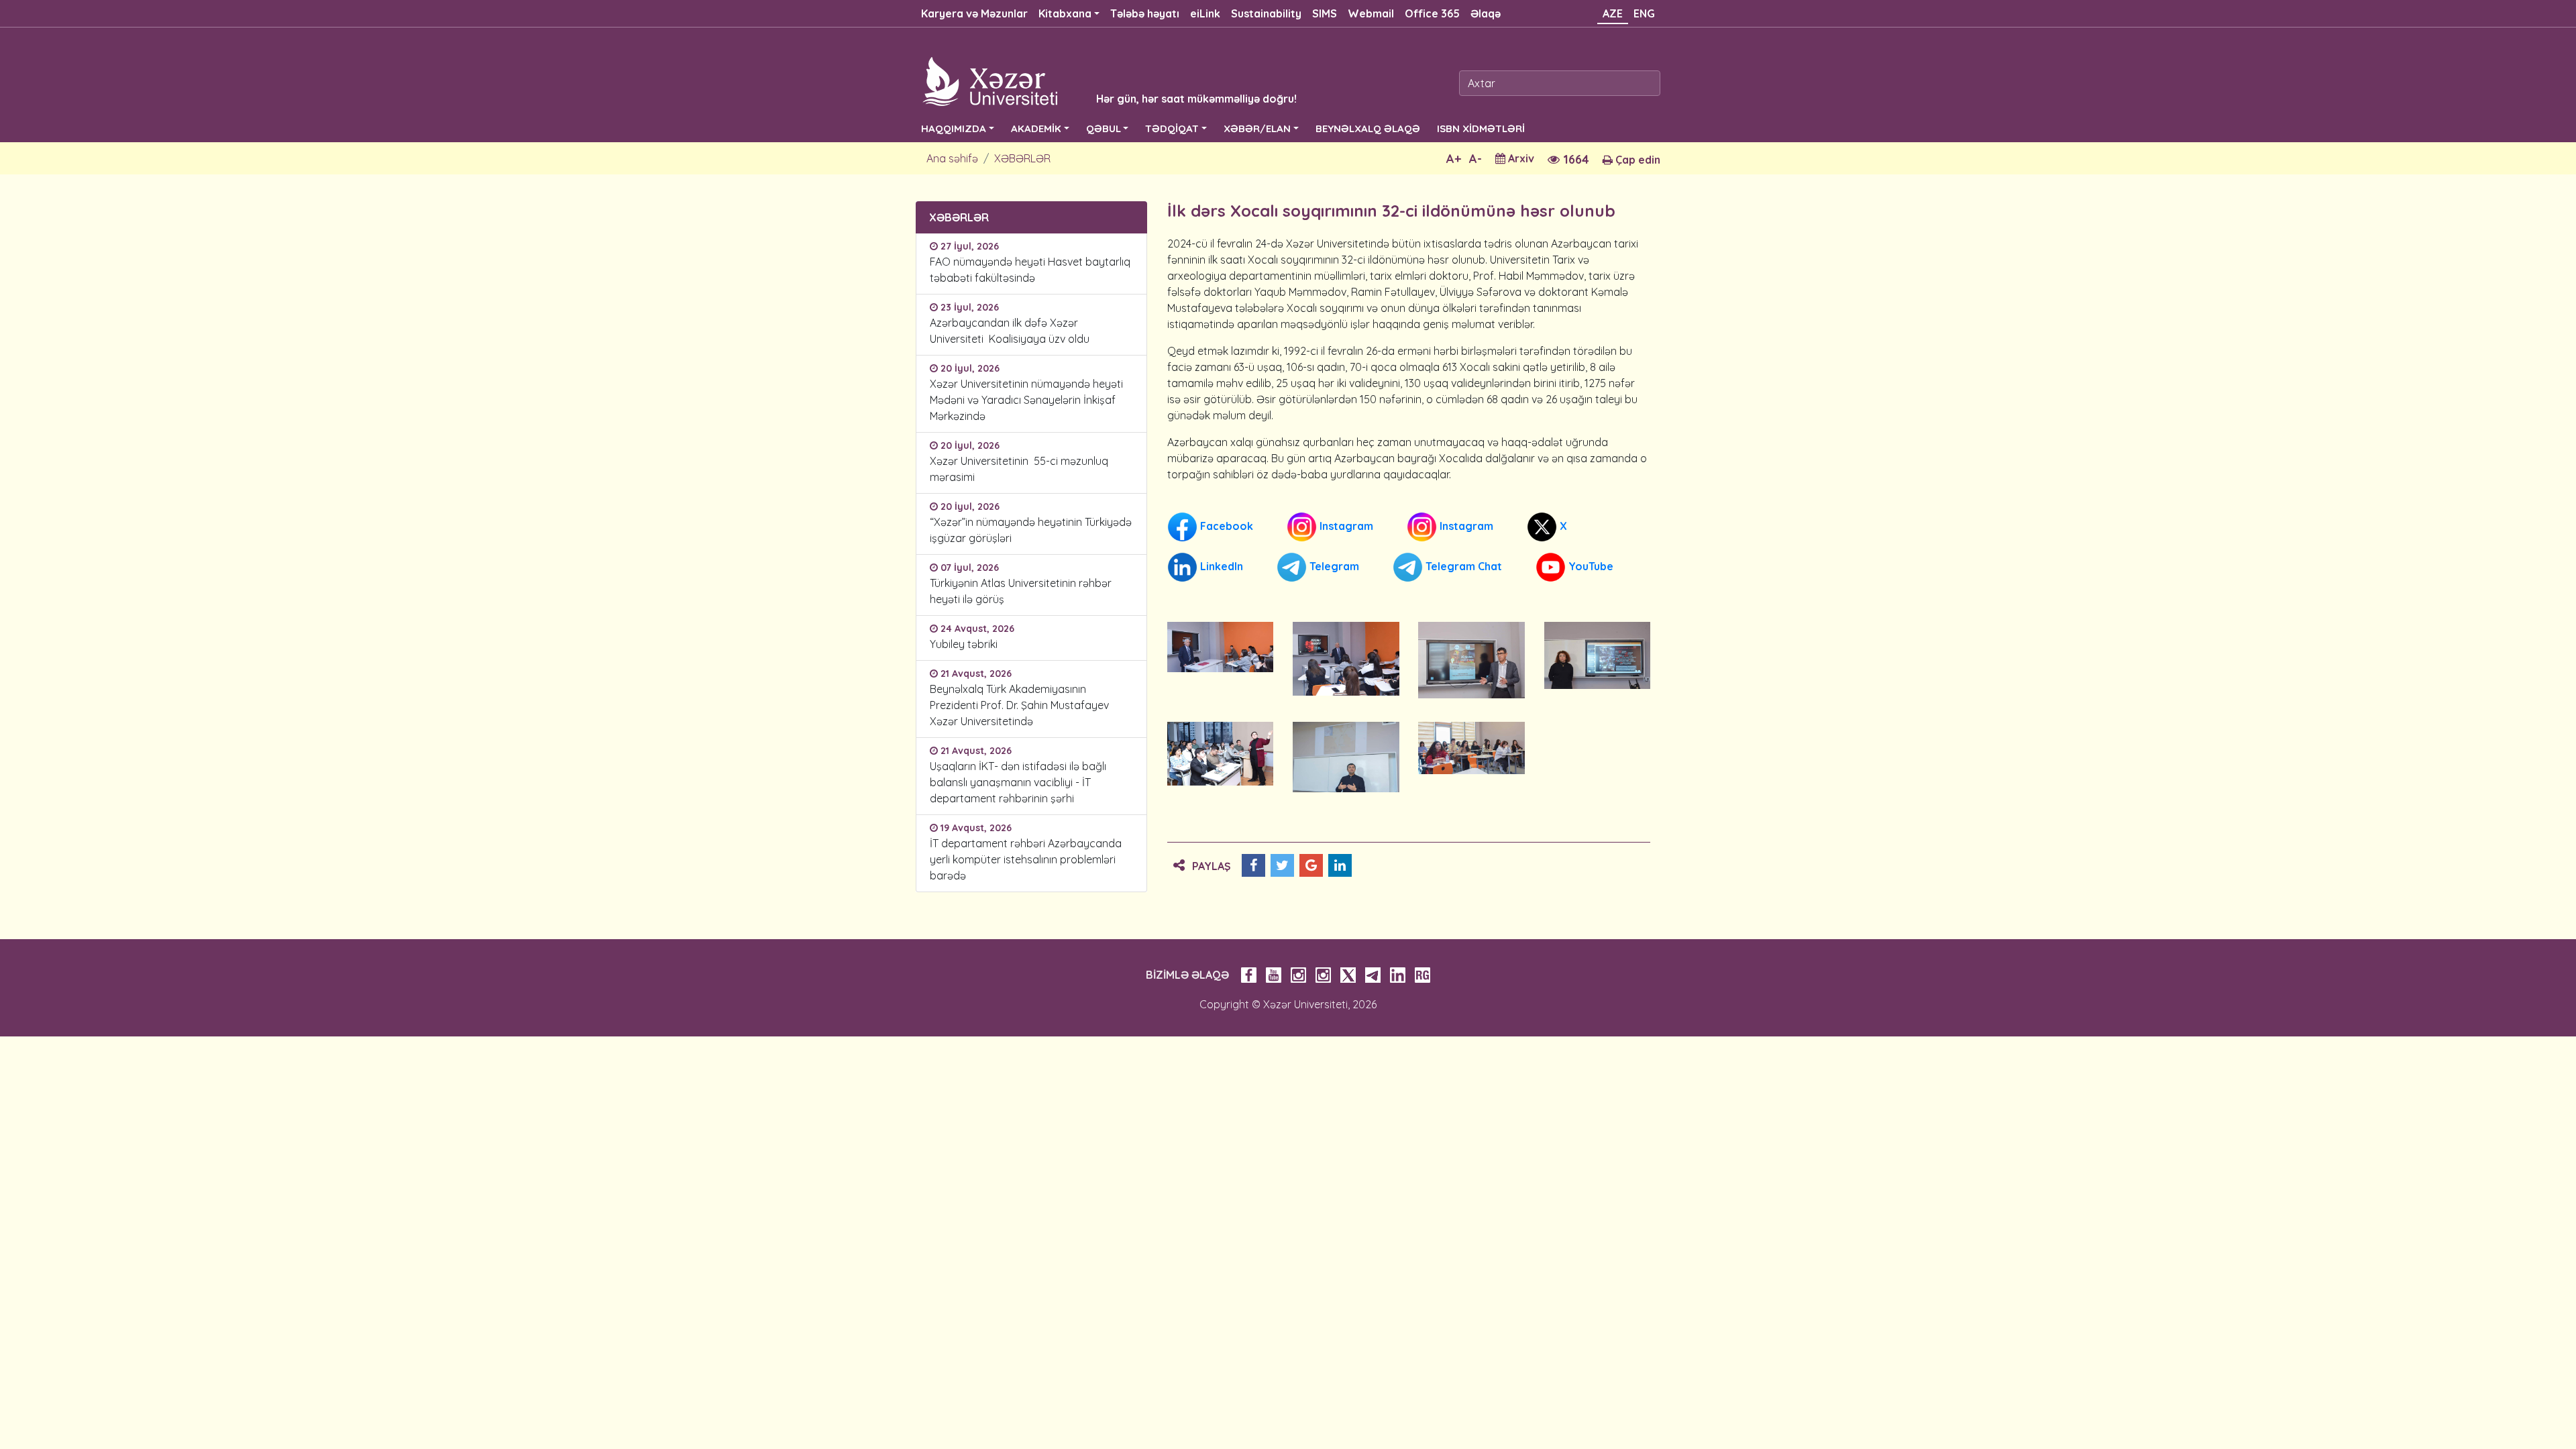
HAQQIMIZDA (954, 128)
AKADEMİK (1036, 128)
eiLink (1205, 13)
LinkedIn (1220, 566)
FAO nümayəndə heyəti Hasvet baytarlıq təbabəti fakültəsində (1030, 270)
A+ (1454, 159)
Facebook (1225, 526)
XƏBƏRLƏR (1022, 158)
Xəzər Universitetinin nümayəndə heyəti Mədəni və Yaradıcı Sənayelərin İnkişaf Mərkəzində (1026, 400)
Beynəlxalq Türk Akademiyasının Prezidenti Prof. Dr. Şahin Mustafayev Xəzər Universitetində (1019, 705)
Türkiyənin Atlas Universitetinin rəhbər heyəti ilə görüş (1021, 591)
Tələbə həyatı (1145, 13)
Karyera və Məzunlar (974, 13)
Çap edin (1636, 160)
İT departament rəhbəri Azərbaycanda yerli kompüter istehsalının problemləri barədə (1026, 859)
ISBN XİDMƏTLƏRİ (1481, 128)
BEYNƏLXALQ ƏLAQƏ (1368, 128)
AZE (1613, 13)
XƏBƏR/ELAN (1257, 128)
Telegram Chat (1462, 566)
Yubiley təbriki (964, 644)
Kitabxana (1065, 13)
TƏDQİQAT (1172, 128)
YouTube (1590, 566)
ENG (1644, 13)
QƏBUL (1104, 128)
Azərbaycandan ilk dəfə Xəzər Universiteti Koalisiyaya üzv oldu (1012, 331)
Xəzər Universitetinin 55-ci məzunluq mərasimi (1019, 469)
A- (1475, 159)
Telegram (1333, 566)
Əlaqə (1486, 13)
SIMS (1325, 13)
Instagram (1345, 526)
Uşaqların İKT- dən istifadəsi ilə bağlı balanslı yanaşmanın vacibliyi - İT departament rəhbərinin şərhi (1018, 782)
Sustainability (1266, 13)
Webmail (1371, 13)
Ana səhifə (952, 158)
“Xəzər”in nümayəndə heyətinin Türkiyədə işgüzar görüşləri (1031, 530)
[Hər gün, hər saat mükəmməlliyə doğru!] (1088, 80)
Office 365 (1432, 13)
